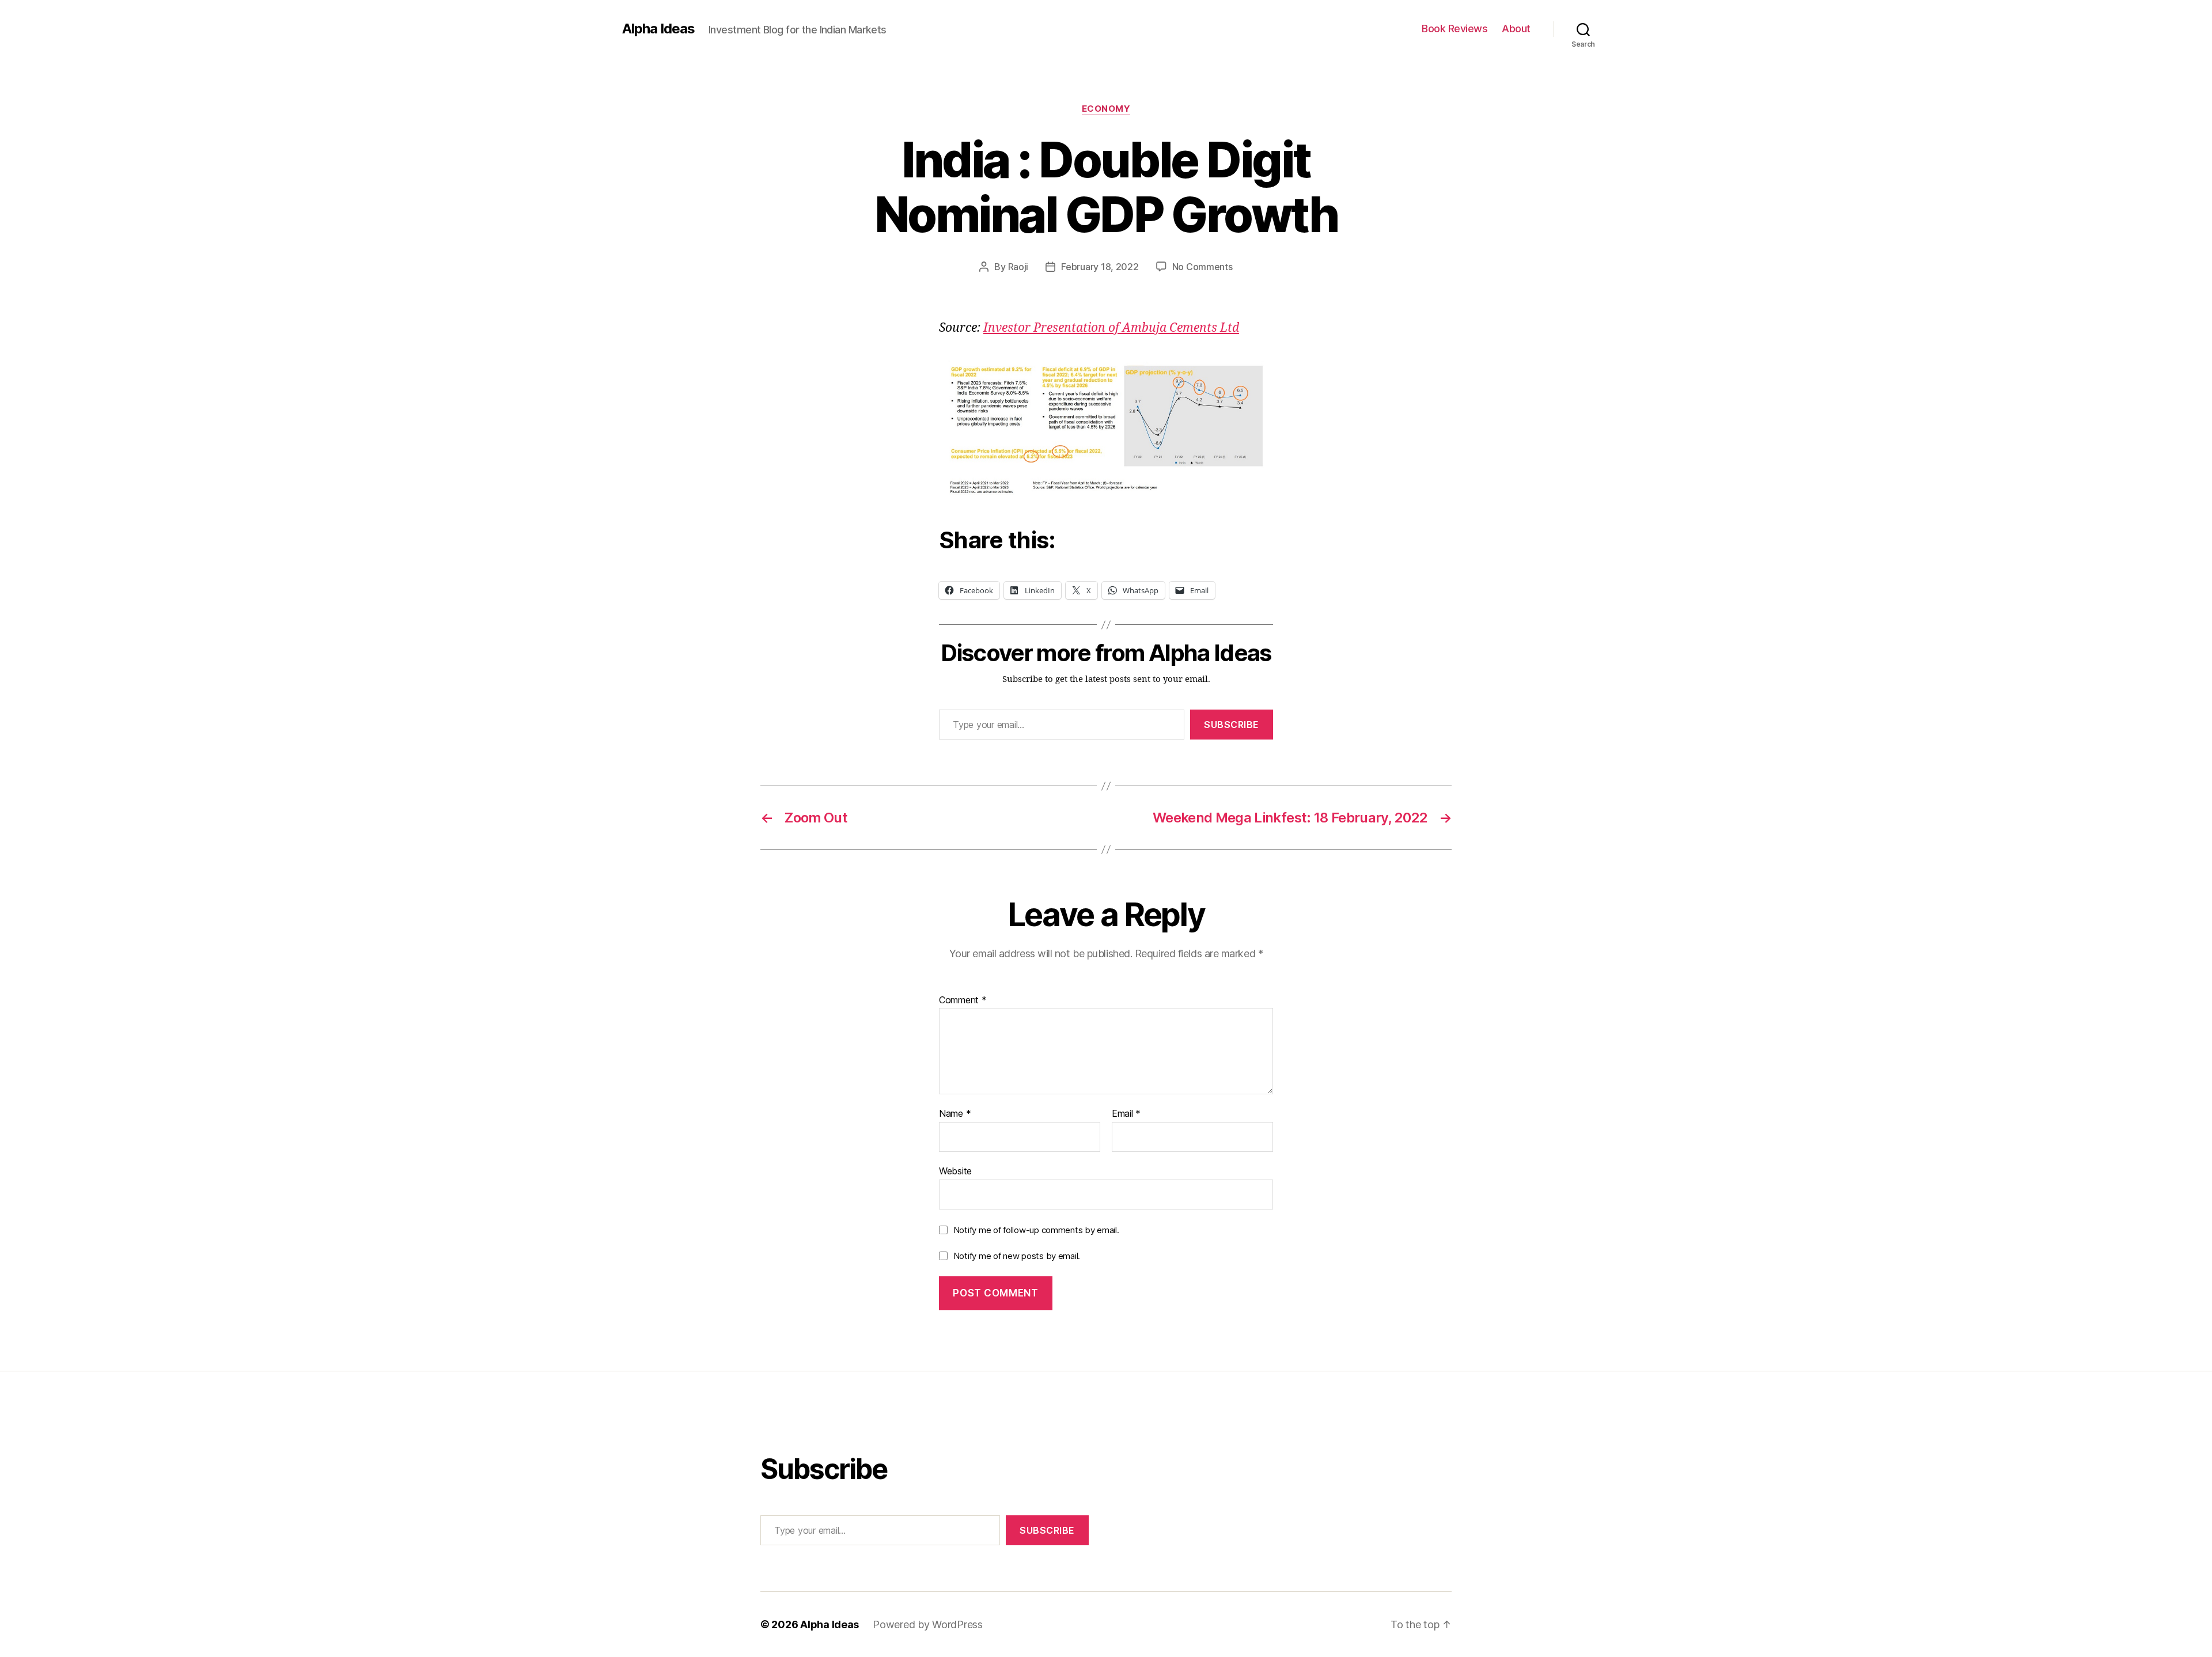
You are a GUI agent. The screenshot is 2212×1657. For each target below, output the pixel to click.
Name (955, 1114)
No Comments (1202, 267)
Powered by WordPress (928, 1624)
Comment (963, 1000)
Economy (1106, 109)
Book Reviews (1455, 29)
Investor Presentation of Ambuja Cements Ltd (1111, 328)
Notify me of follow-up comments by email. (1036, 1230)
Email (1126, 1114)
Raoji (1018, 267)
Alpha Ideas (658, 29)
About (1516, 29)
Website (955, 1171)
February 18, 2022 (1100, 267)
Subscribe (1232, 725)
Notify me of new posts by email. (1017, 1256)
